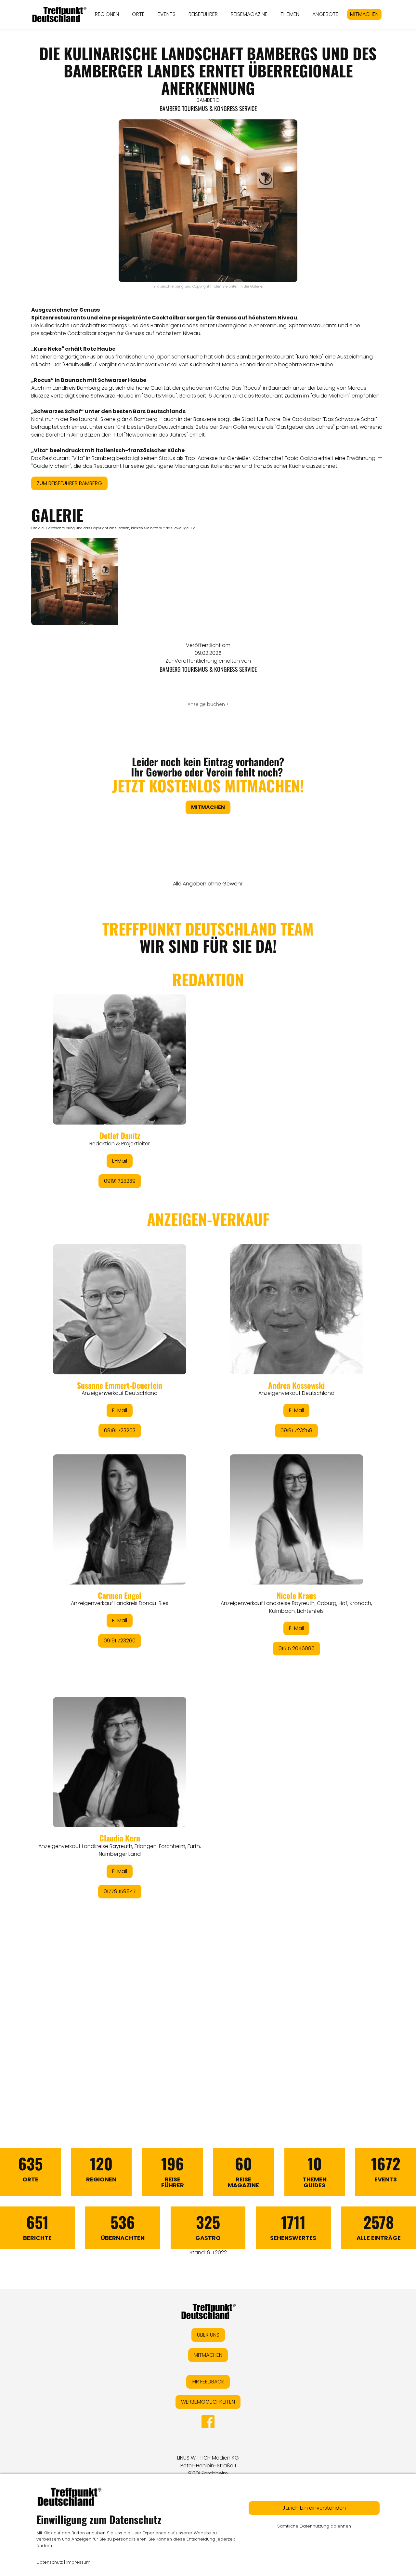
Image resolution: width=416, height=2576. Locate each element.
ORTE (138, 14)
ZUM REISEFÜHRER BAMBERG (69, 483)
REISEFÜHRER (203, 14)
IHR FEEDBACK (208, 2382)
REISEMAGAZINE (249, 14)
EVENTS (167, 14)
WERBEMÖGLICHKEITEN (208, 2402)
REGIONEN (107, 14)
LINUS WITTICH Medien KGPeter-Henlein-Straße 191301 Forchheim (208, 2466)
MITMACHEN (364, 14)
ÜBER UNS (208, 2335)
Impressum (78, 2562)
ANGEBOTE (325, 14)
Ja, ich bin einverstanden (314, 2508)
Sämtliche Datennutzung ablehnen (314, 2526)
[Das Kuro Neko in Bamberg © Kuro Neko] (75, 582)
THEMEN (290, 14)
